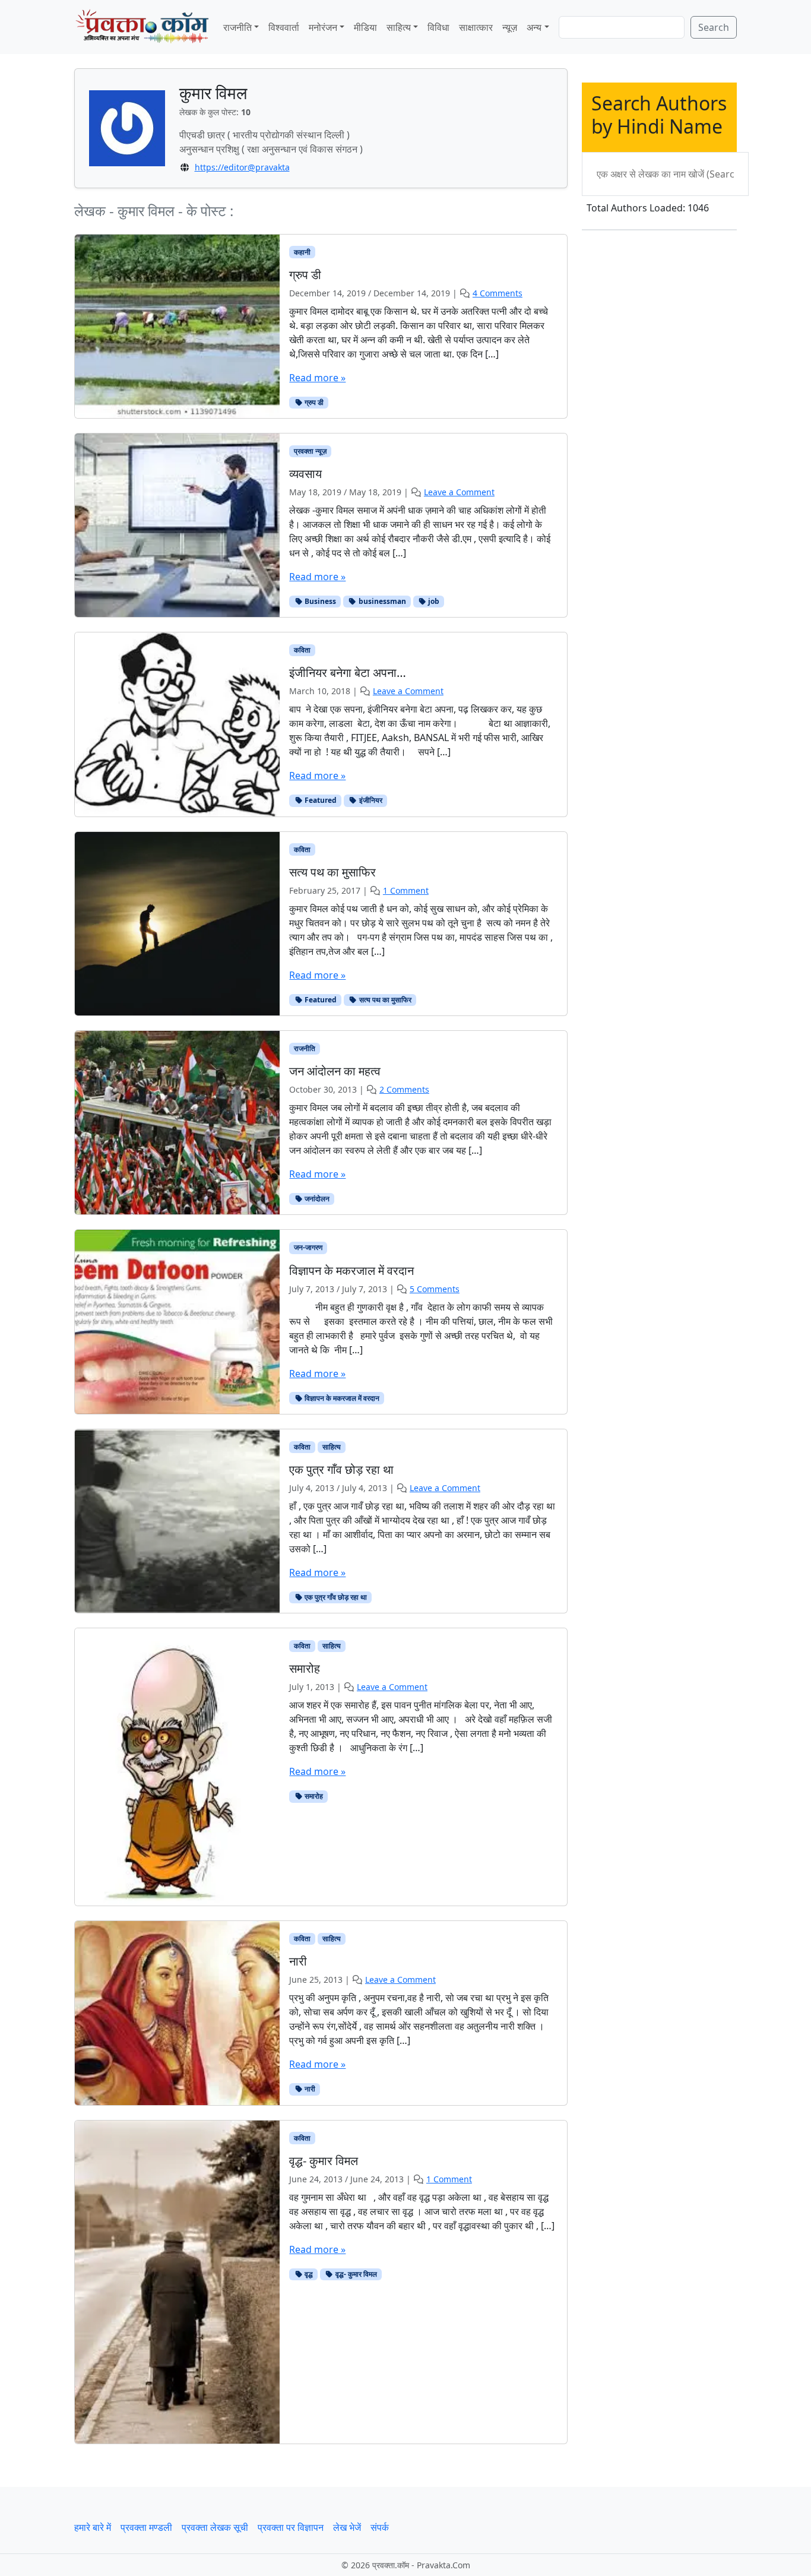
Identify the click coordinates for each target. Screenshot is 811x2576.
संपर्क (380, 2527)
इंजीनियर (370, 800)
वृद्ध (308, 2274)
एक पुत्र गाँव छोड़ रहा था (335, 1597)
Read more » (317, 378)
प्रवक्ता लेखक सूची (215, 2527)
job (433, 601)
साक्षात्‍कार (476, 27)
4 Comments (498, 293)
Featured (320, 800)
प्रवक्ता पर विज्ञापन (291, 2527)
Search (714, 27)
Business (319, 601)
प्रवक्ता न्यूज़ (310, 451)
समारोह (313, 1796)
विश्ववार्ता (284, 27)
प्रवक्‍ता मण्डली (146, 2527)
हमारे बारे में (93, 2527)
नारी (309, 2089)
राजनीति (237, 27)
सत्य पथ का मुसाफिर (384, 1000)
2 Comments (404, 1089)
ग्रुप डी (313, 402)
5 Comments (435, 1289)
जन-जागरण (308, 1247)
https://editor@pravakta (242, 167)
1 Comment (406, 890)
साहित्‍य (399, 27)
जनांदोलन (316, 1199)
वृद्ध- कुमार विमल (355, 2274)
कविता (302, 650)
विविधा (438, 27)
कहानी (302, 252)
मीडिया (365, 27)
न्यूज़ (510, 27)
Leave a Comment (459, 492)
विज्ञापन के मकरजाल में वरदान (341, 1398)
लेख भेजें (347, 2527)
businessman (381, 601)
